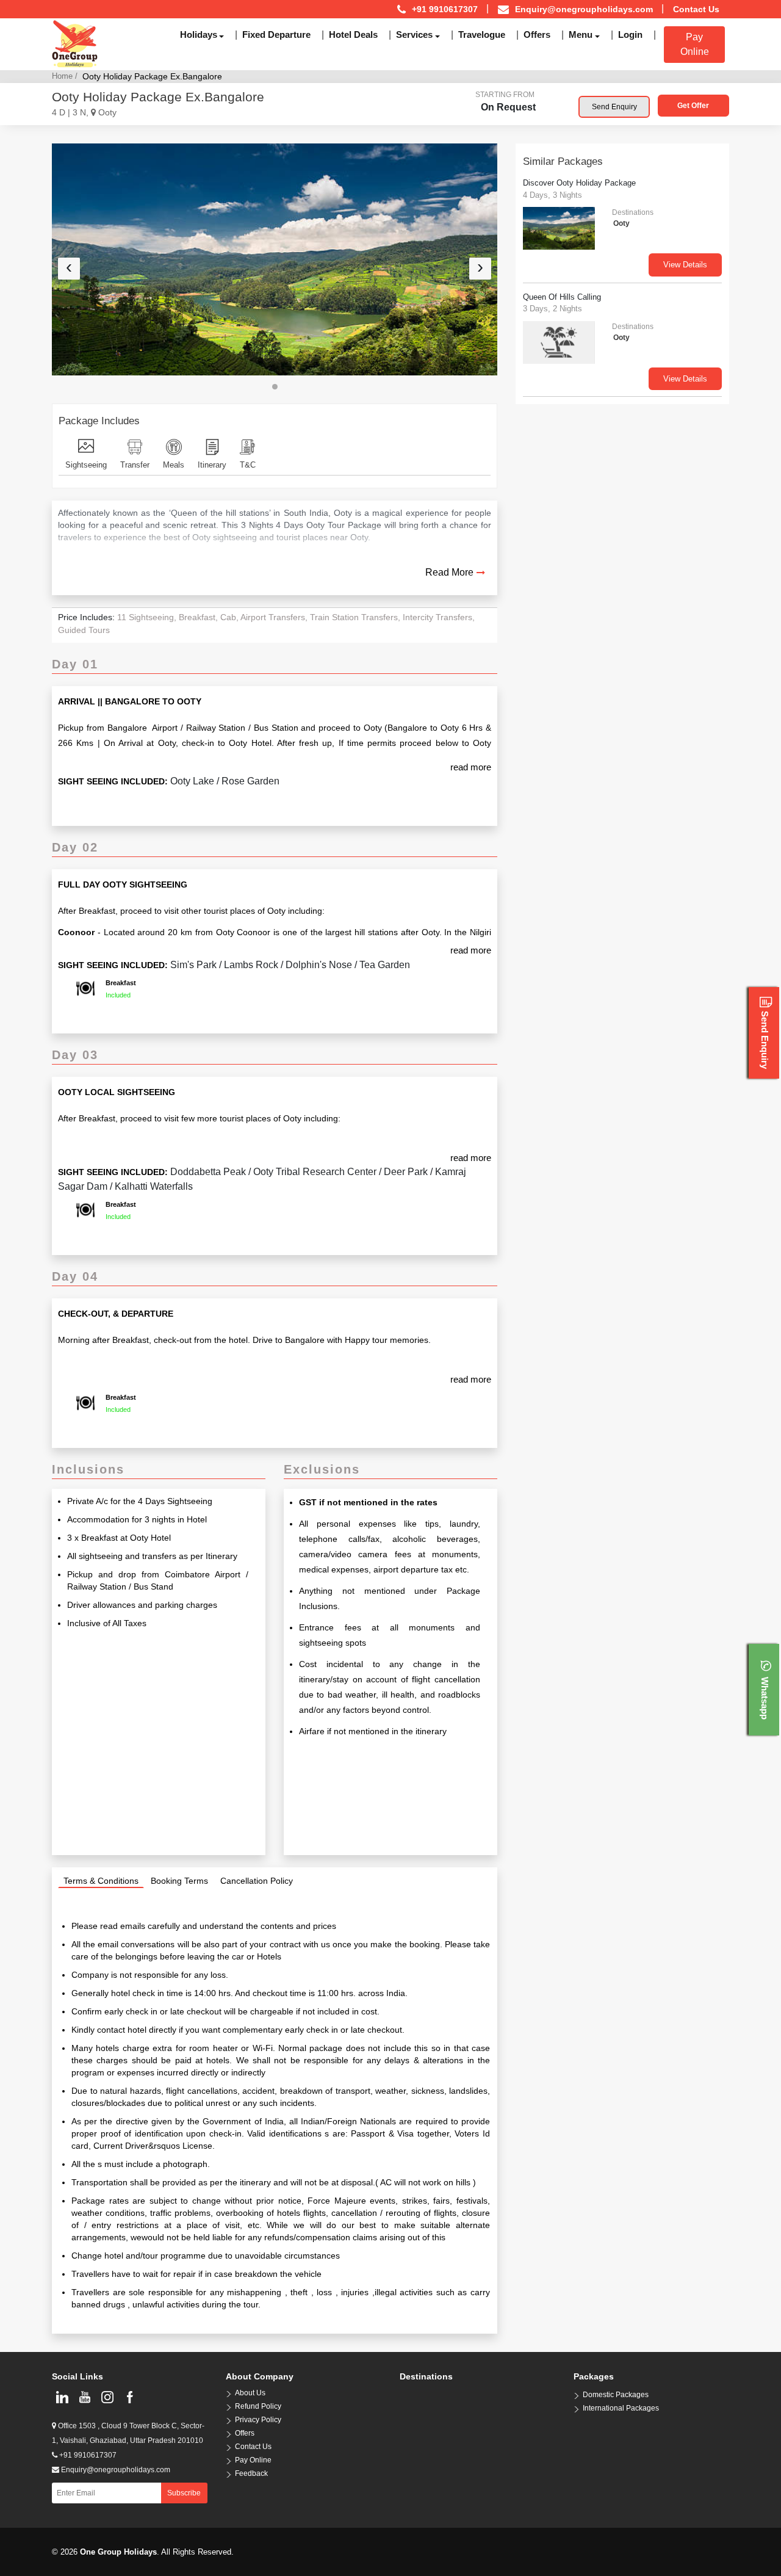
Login (630, 34)
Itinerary (212, 465)
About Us (250, 2393)
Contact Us (696, 9)
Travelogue (482, 34)
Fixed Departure (276, 34)
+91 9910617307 (87, 2455)
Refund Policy (258, 2406)
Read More (449, 572)
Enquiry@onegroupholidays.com (584, 9)
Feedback (251, 2473)
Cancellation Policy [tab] (257, 1881)
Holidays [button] (199, 34)
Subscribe (184, 2493)
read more (471, 767)
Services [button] (414, 34)
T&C (248, 465)
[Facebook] (130, 2397)
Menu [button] (581, 34)
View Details (685, 265)
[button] (275, 387)
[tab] (101, 1881)
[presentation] (69, 269)
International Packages (621, 2408)
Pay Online (695, 44)
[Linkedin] (62, 2397)
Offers (537, 34)
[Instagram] (107, 2397)
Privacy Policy (258, 2420)
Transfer (135, 465)
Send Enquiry (614, 107)
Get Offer (693, 106)
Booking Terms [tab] (179, 1881)
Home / (65, 76)
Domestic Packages (616, 2395)
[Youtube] (85, 2397)
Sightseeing (86, 465)
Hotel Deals (353, 34)
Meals (174, 465)
